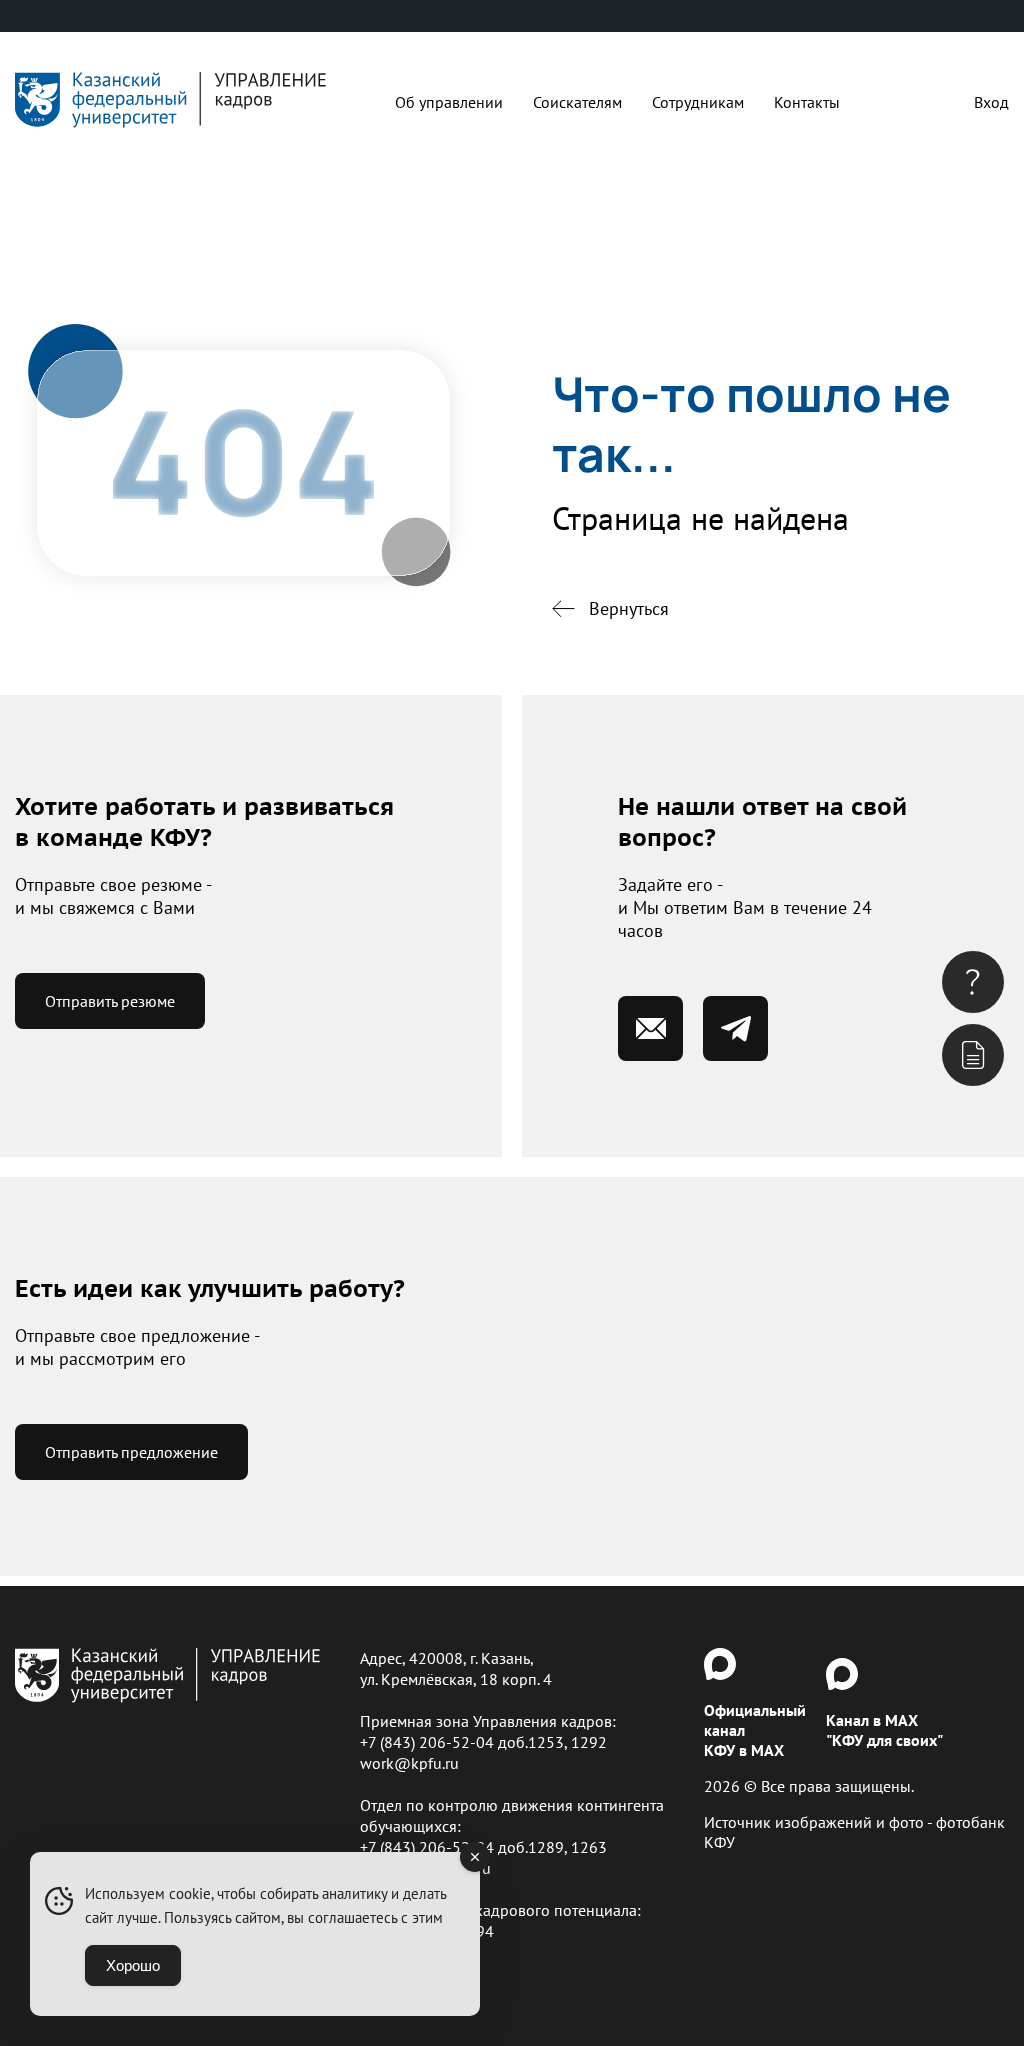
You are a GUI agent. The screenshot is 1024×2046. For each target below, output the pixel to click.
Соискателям (577, 102)
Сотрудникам (698, 102)
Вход (991, 102)
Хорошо (133, 1965)
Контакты (807, 102)
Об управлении (449, 102)
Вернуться (629, 608)
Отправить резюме (110, 1001)
